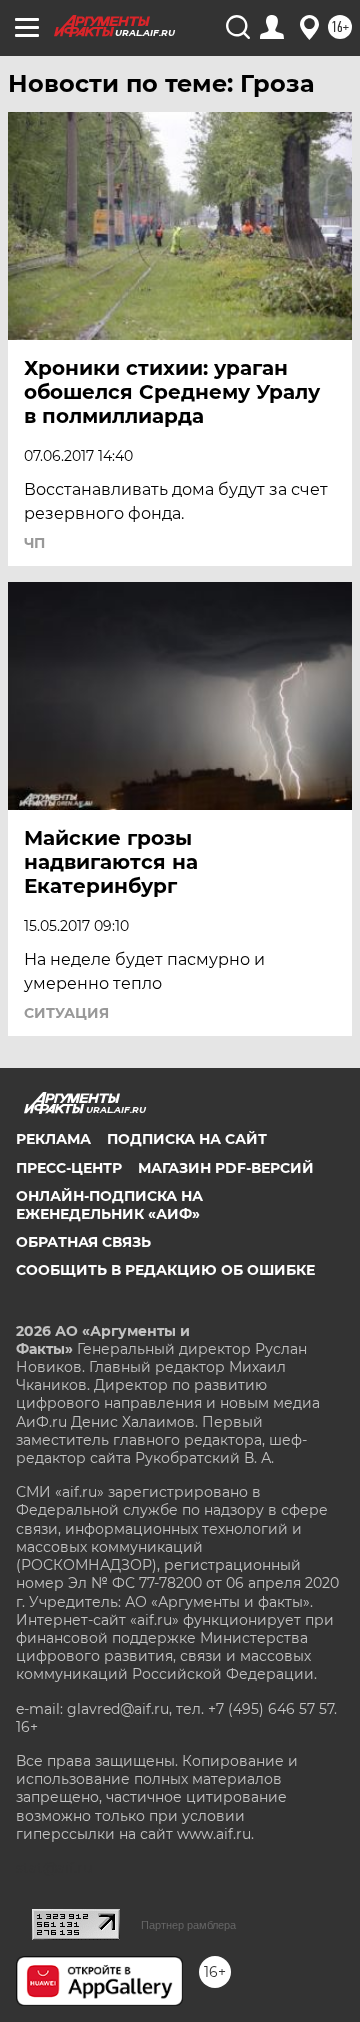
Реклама (53, 1139)
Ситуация (66, 1013)
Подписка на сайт (187, 1139)
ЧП (34, 543)
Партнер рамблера (188, 1925)
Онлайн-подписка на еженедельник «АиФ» (109, 1205)
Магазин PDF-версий (226, 1168)
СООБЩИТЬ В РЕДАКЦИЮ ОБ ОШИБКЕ (165, 1270)
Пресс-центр (69, 1168)
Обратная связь (83, 1242)
